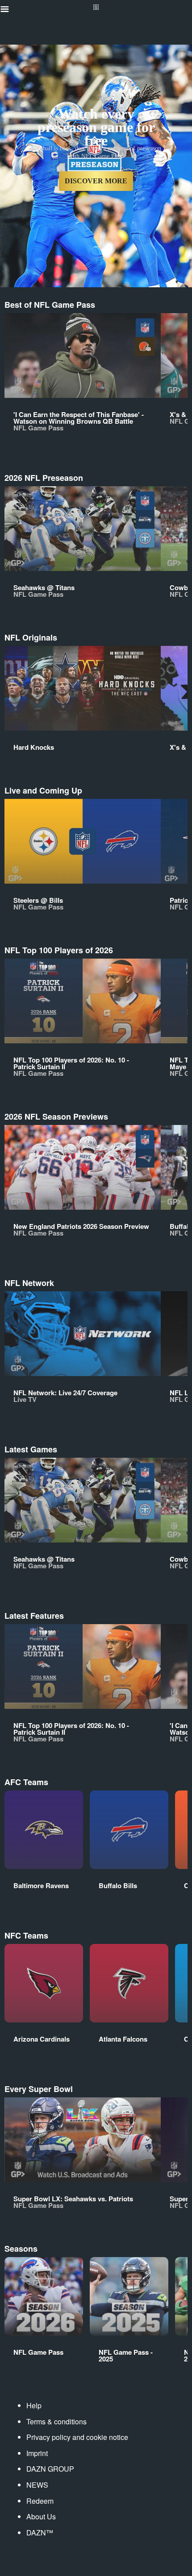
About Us (41, 2516)
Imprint (37, 2453)
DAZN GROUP (50, 2469)
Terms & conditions (56, 2421)
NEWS (37, 2485)
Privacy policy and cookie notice (77, 2437)
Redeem (40, 2501)
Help (34, 2405)
